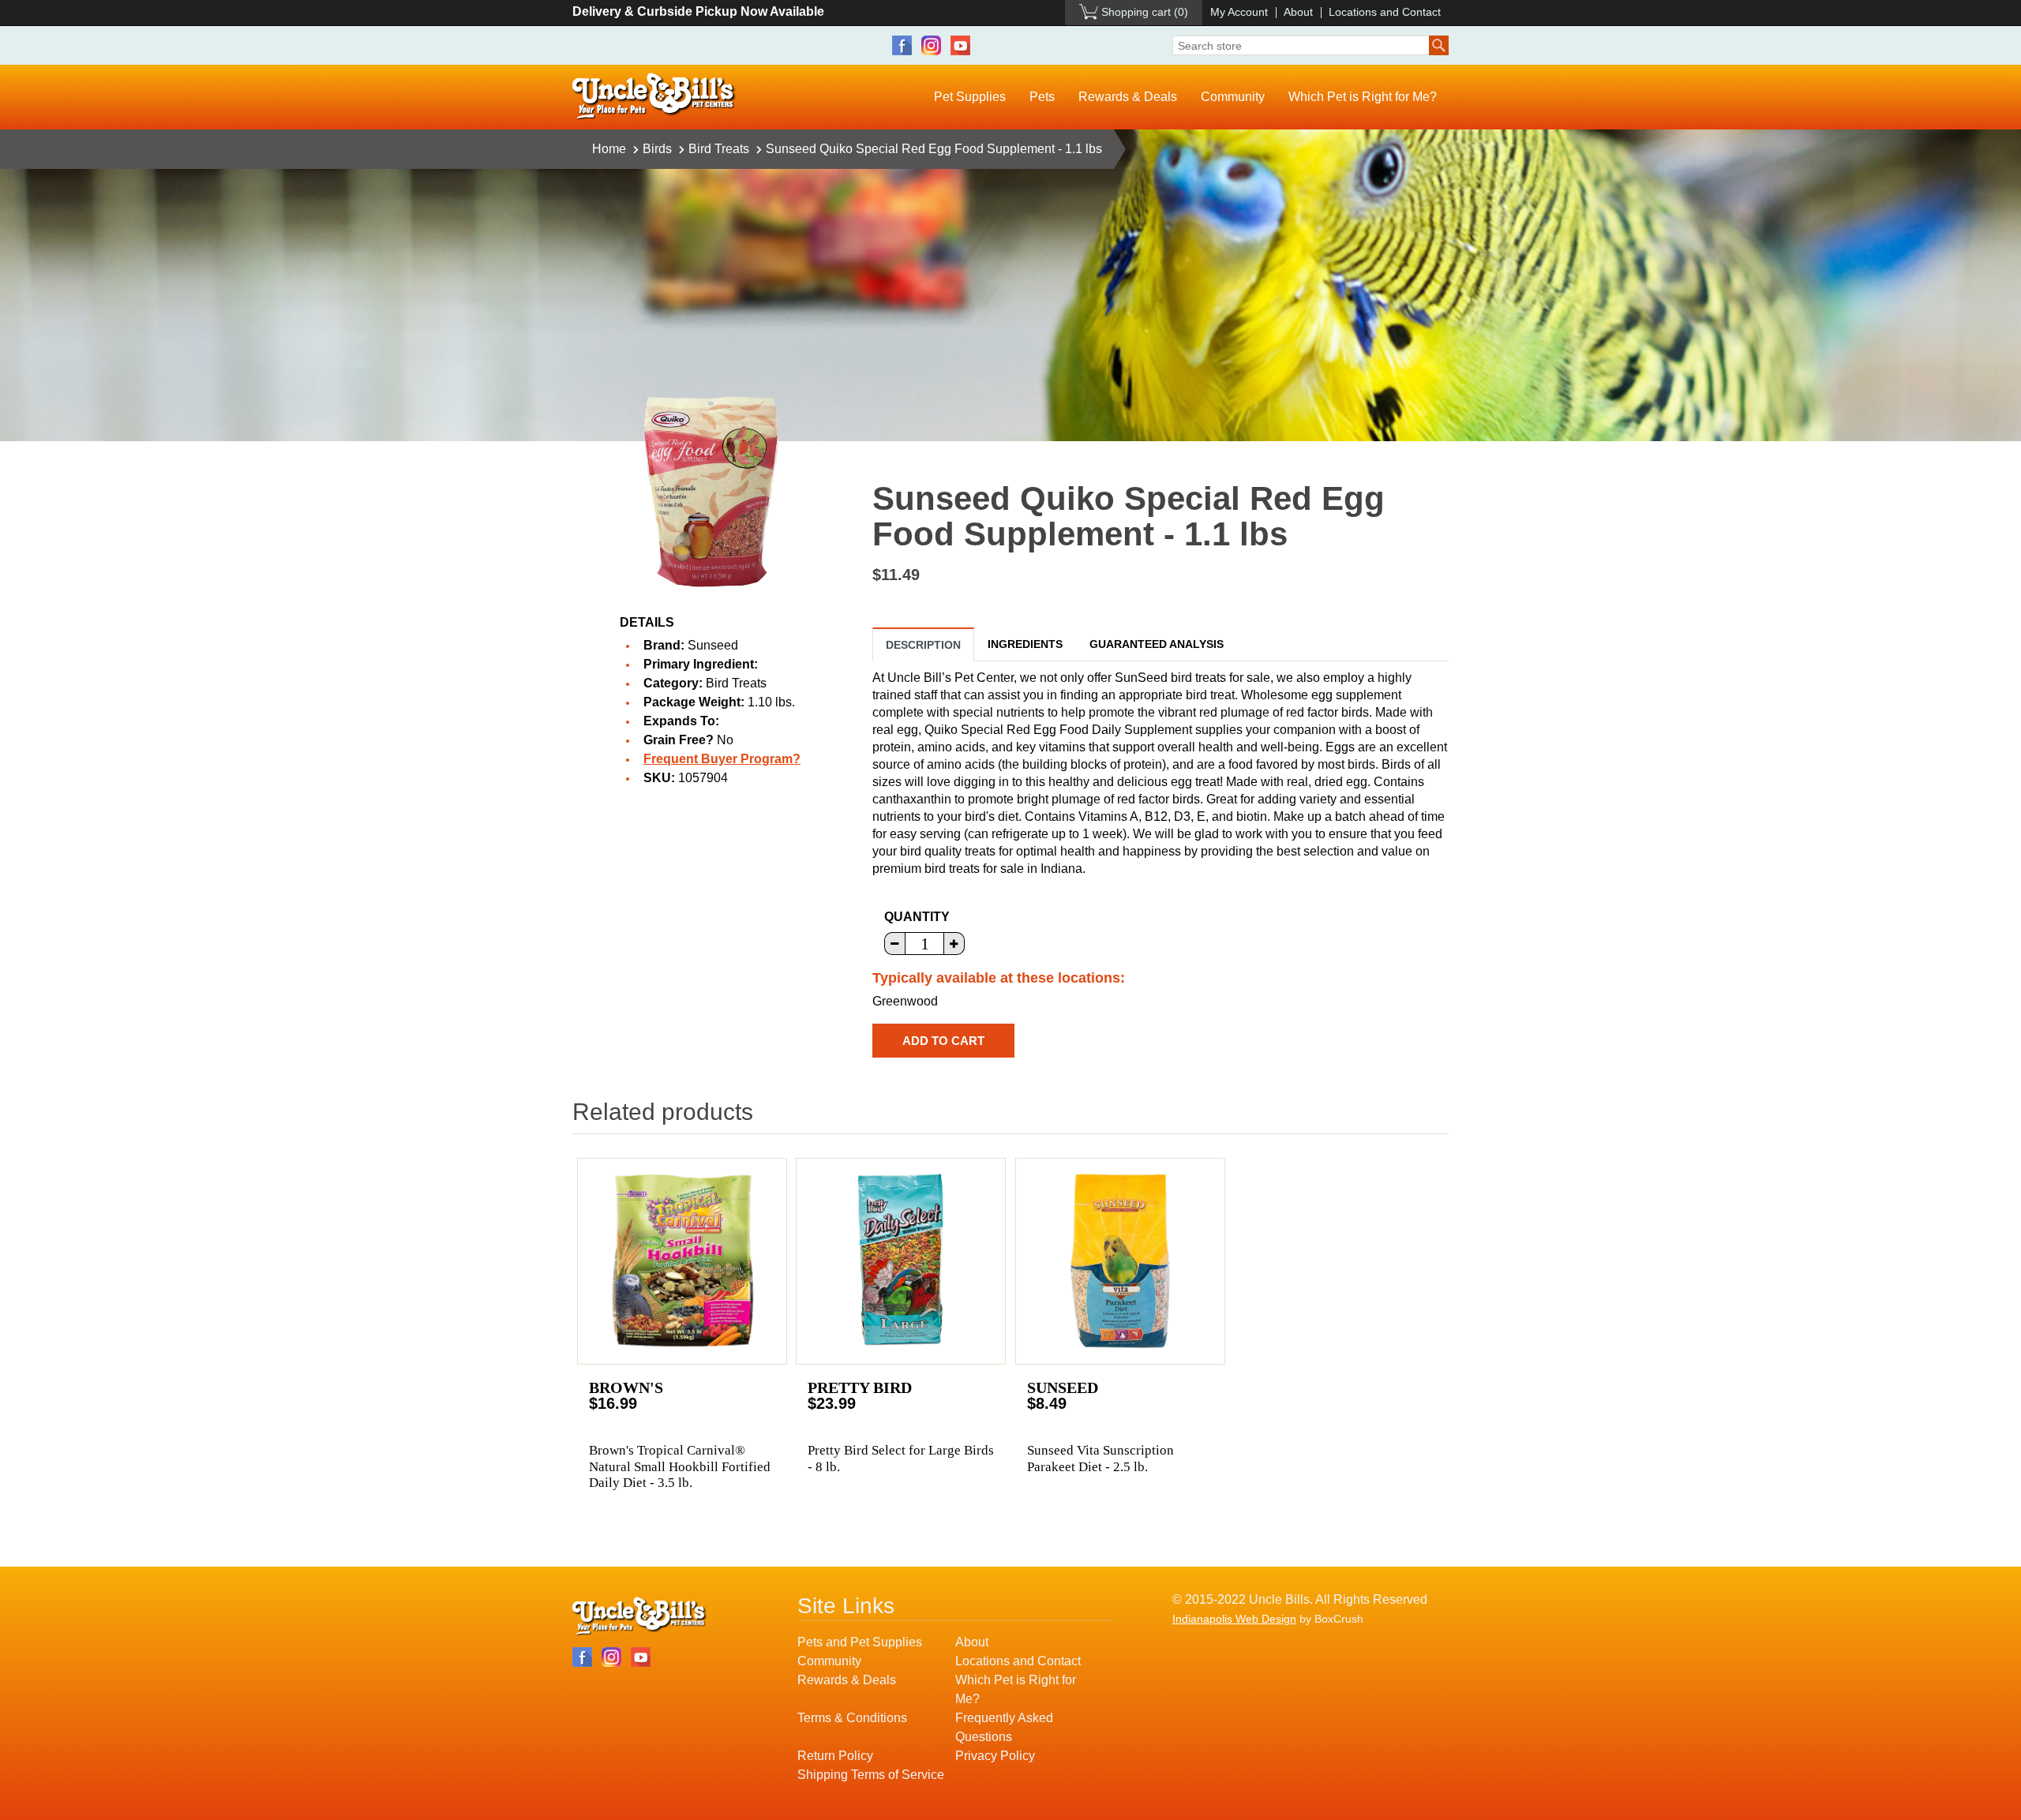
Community (1233, 97)
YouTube (960, 45)
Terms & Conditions (852, 1718)
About (1298, 12)
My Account (1239, 12)
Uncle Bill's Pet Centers (654, 97)
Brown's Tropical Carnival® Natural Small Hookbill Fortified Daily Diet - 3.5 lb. (680, 1466)
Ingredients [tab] (1025, 644)
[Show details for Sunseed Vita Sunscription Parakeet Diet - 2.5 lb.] (1120, 1261)
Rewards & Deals (1128, 97)
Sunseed (713, 645)
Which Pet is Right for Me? (1363, 97)
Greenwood (905, 1001)
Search (1439, 45)
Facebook (902, 45)
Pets (1042, 97)
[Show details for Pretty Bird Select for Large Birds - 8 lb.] (901, 1261)
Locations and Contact (1385, 12)
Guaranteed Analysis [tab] (1157, 644)
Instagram (931, 45)
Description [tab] (923, 645)
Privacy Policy (995, 1756)
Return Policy (835, 1756)
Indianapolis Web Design (1234, 1619)
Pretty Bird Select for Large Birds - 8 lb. (901, 1458)
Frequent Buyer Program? (722, 759)
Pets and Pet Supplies (860, 1642)
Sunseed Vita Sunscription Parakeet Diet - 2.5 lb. (1100, 1458)
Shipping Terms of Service (871, 1775)
